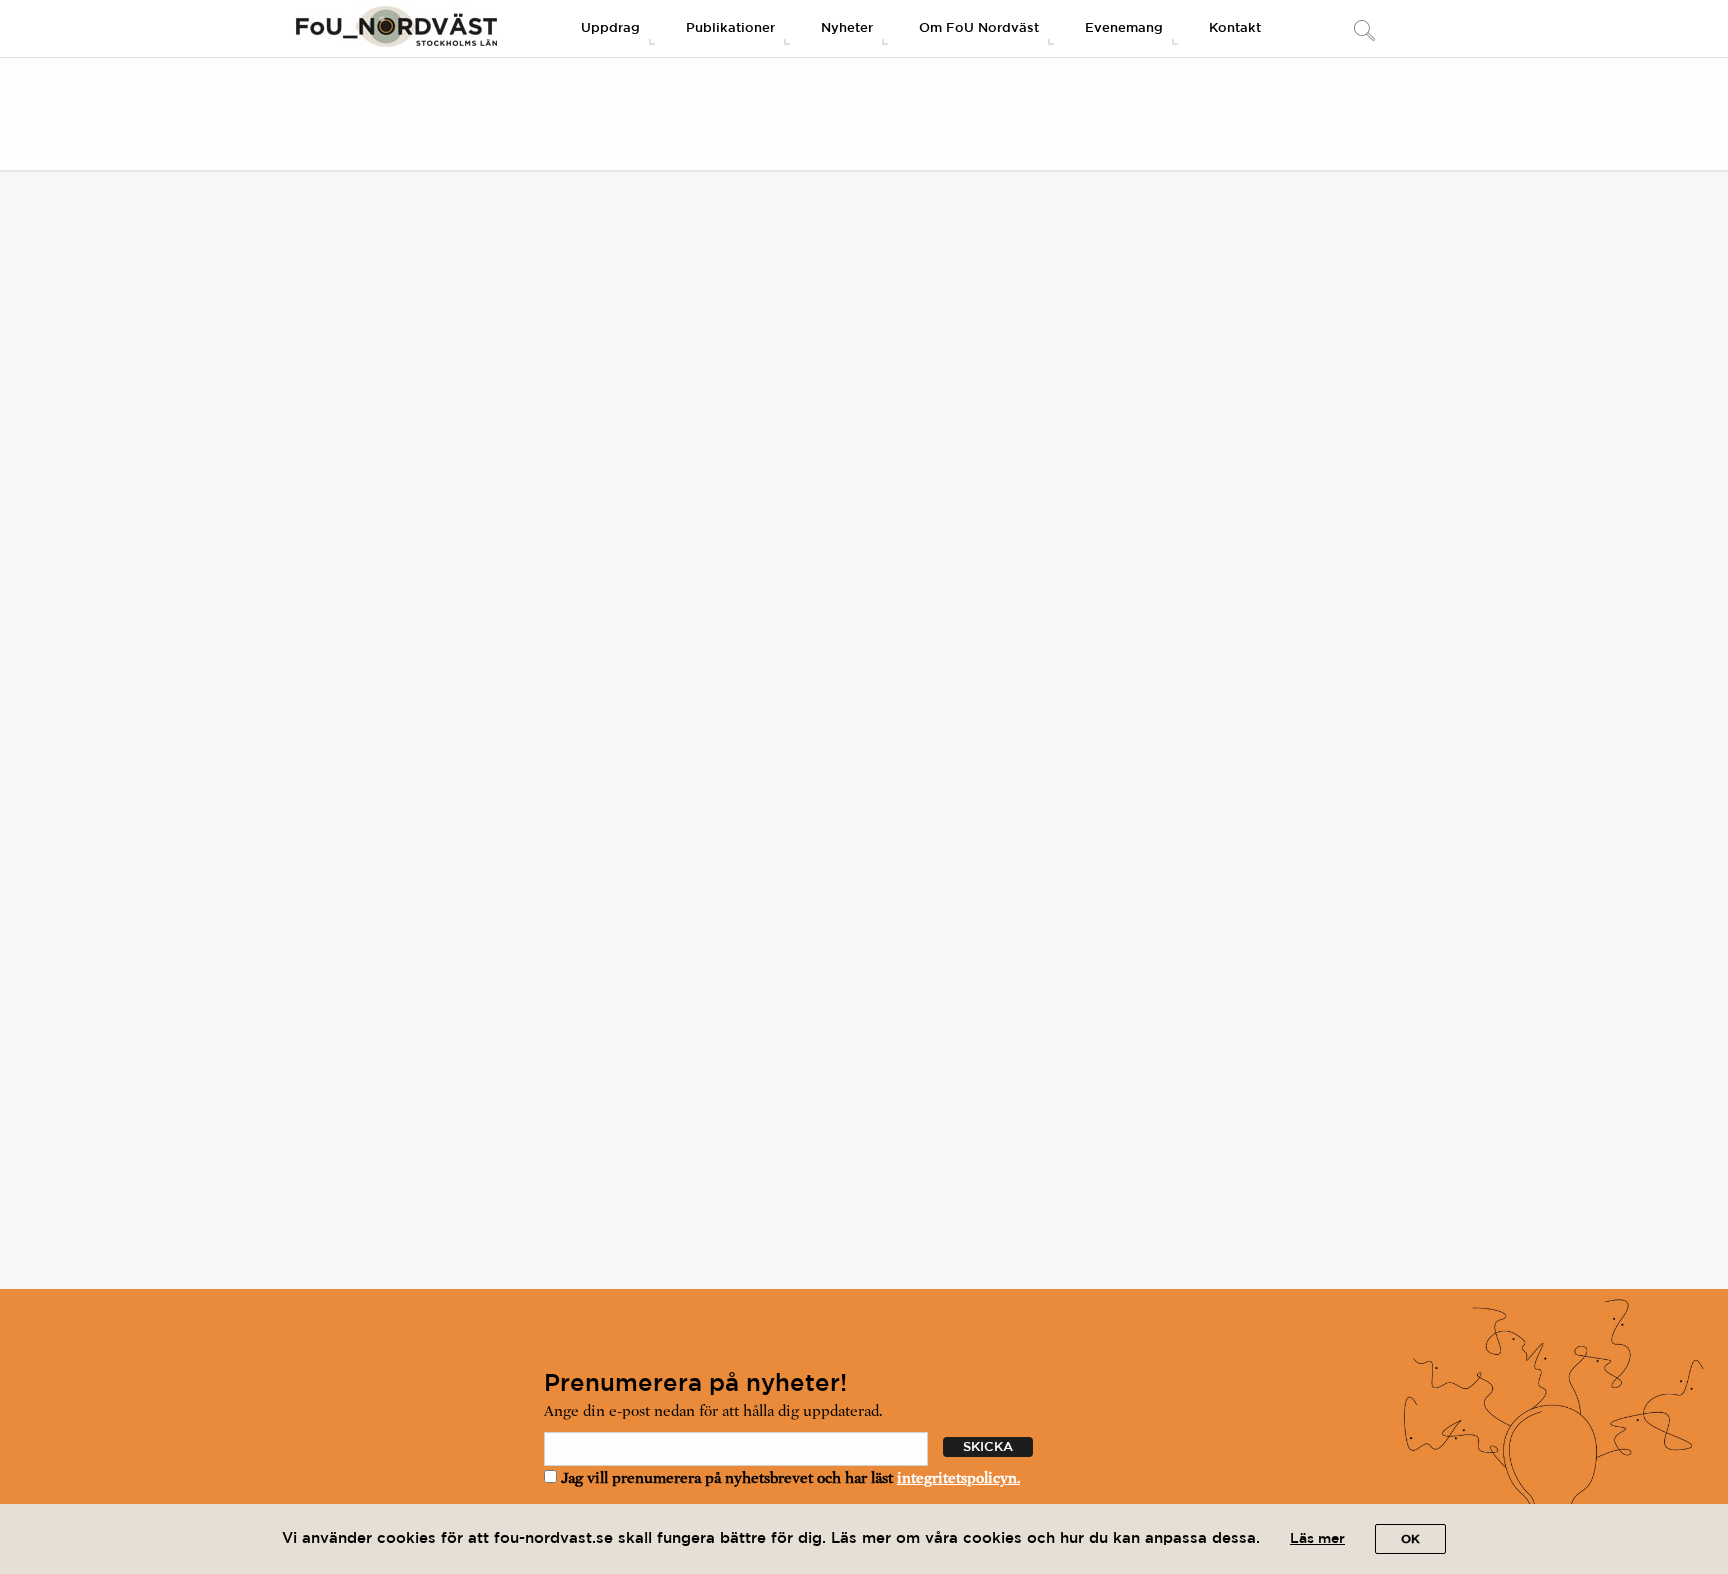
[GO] (1363, 32)
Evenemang (1124, 28)
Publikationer (730, 28)
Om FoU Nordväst (979, 28)
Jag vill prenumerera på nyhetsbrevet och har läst (788, 1478)
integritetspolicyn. (958, 1478)
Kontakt (1235, 28)
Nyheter (847, 28)
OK (1410, 1539)
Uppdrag (610, 28)
